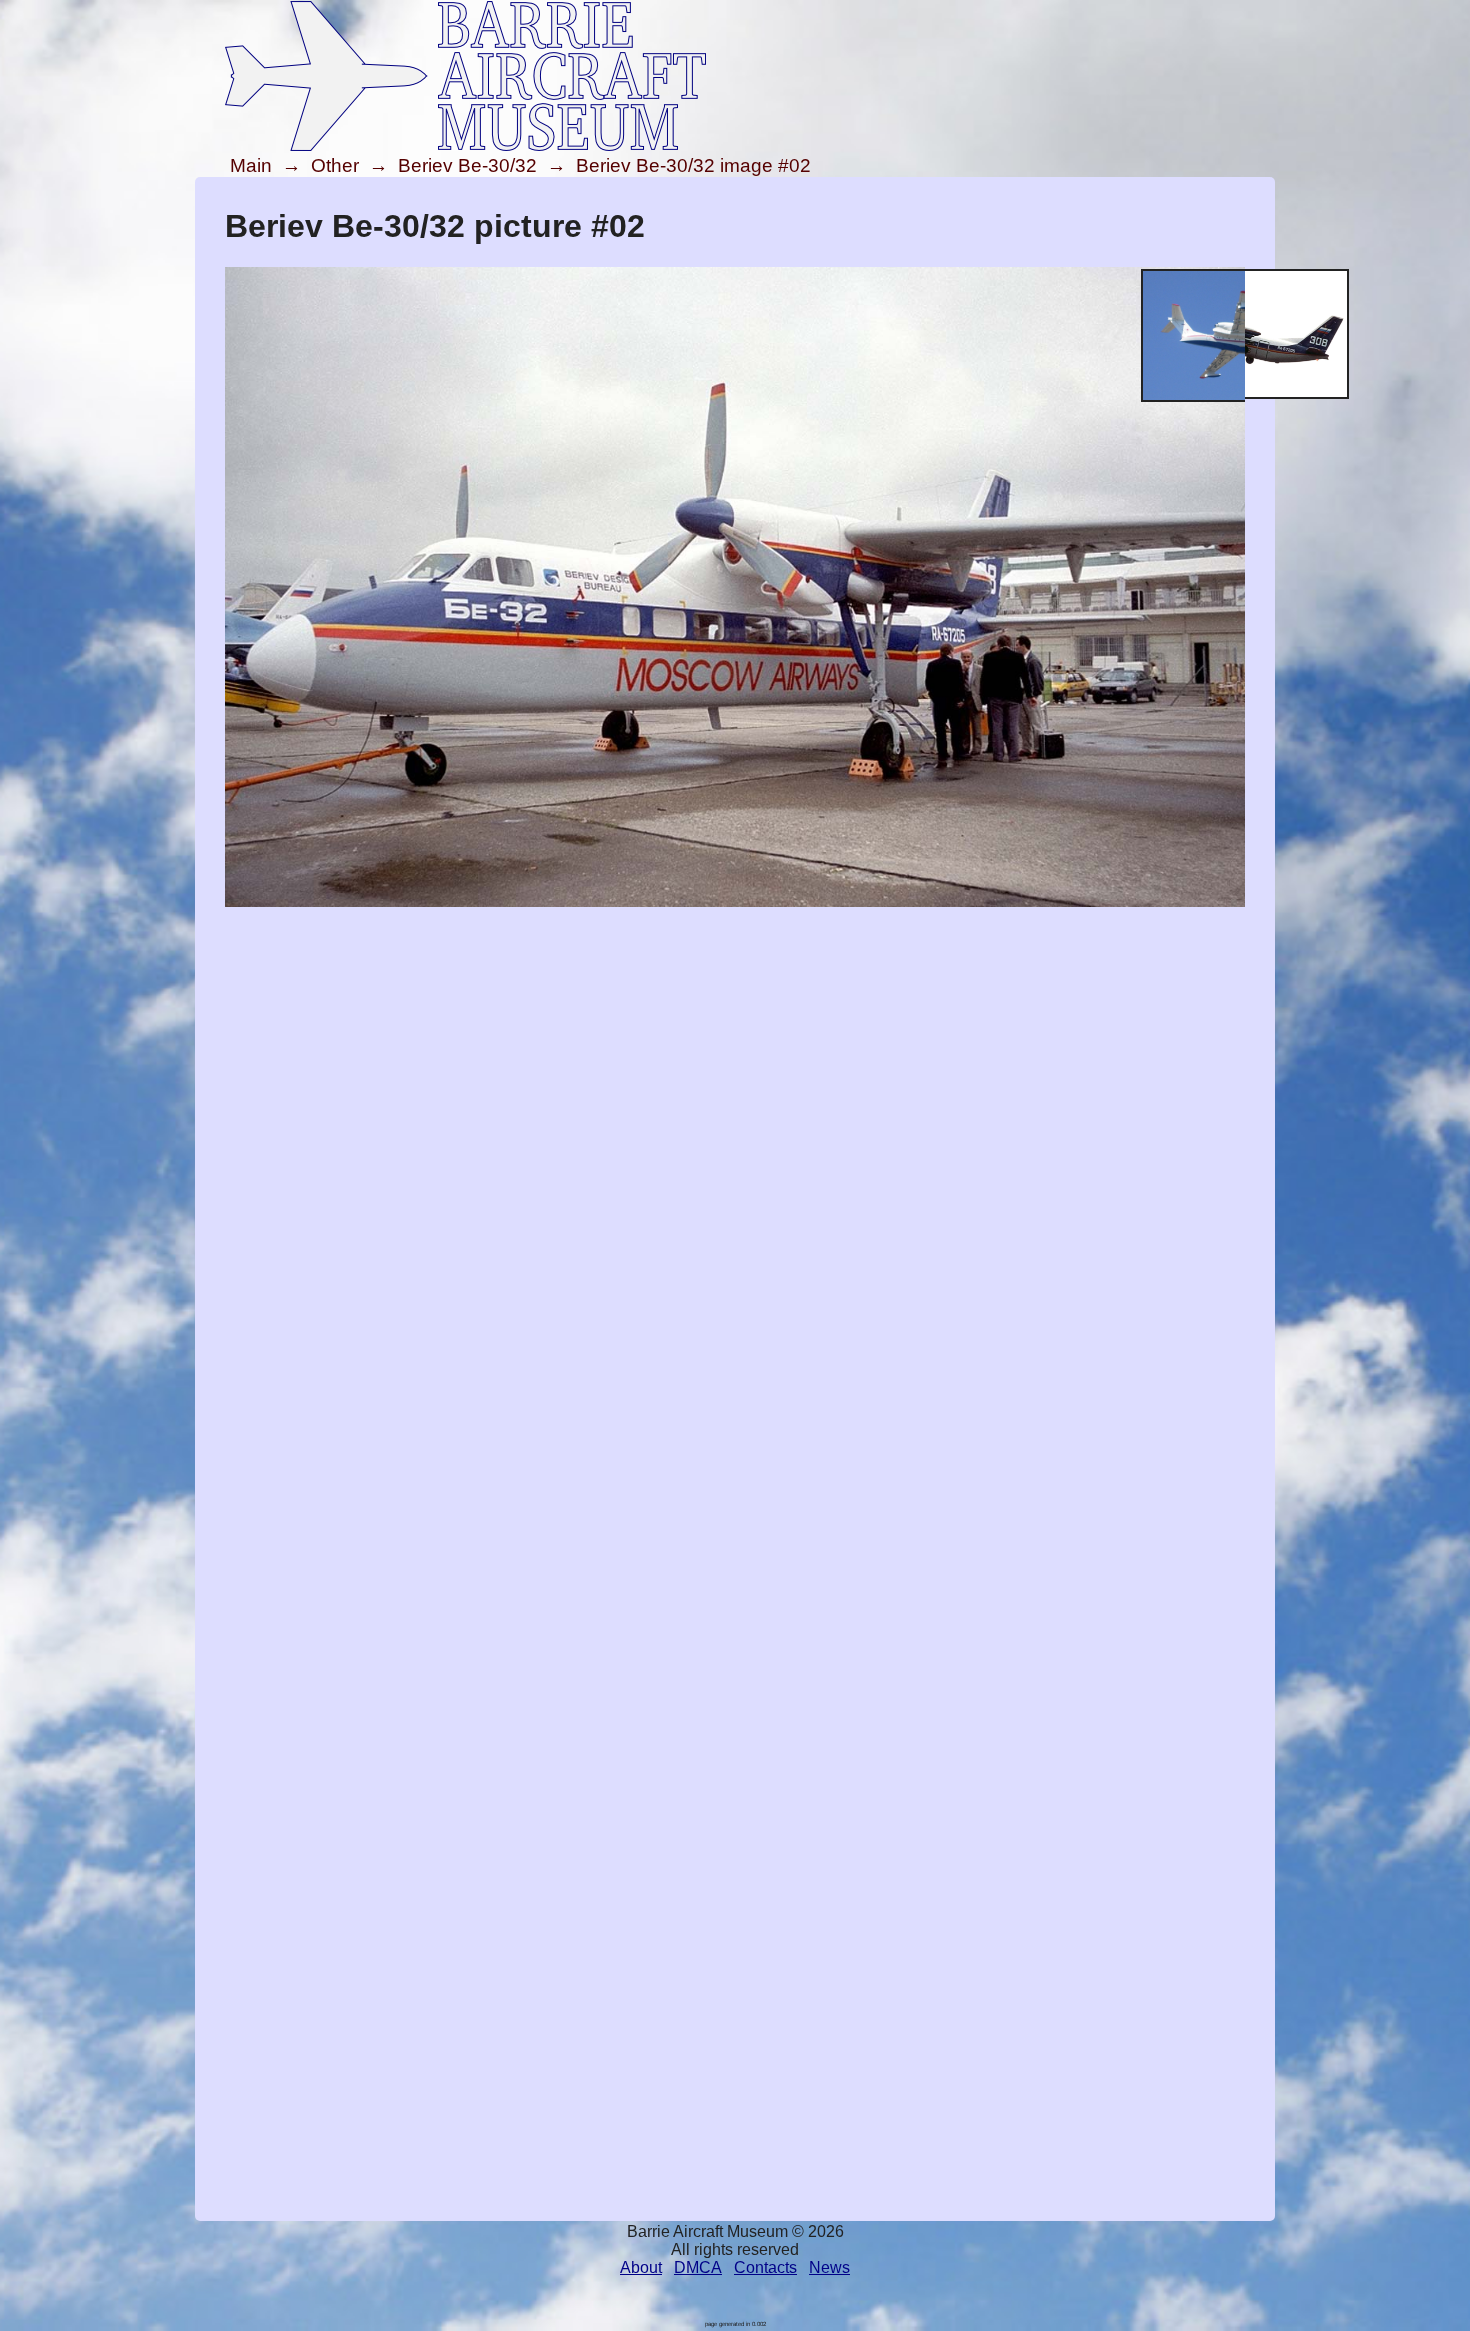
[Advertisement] (735, 1051)
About (641, 2267)
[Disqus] (735, 1441)
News (829, 2267)
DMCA (698, 2267)
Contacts (765, 2267)
